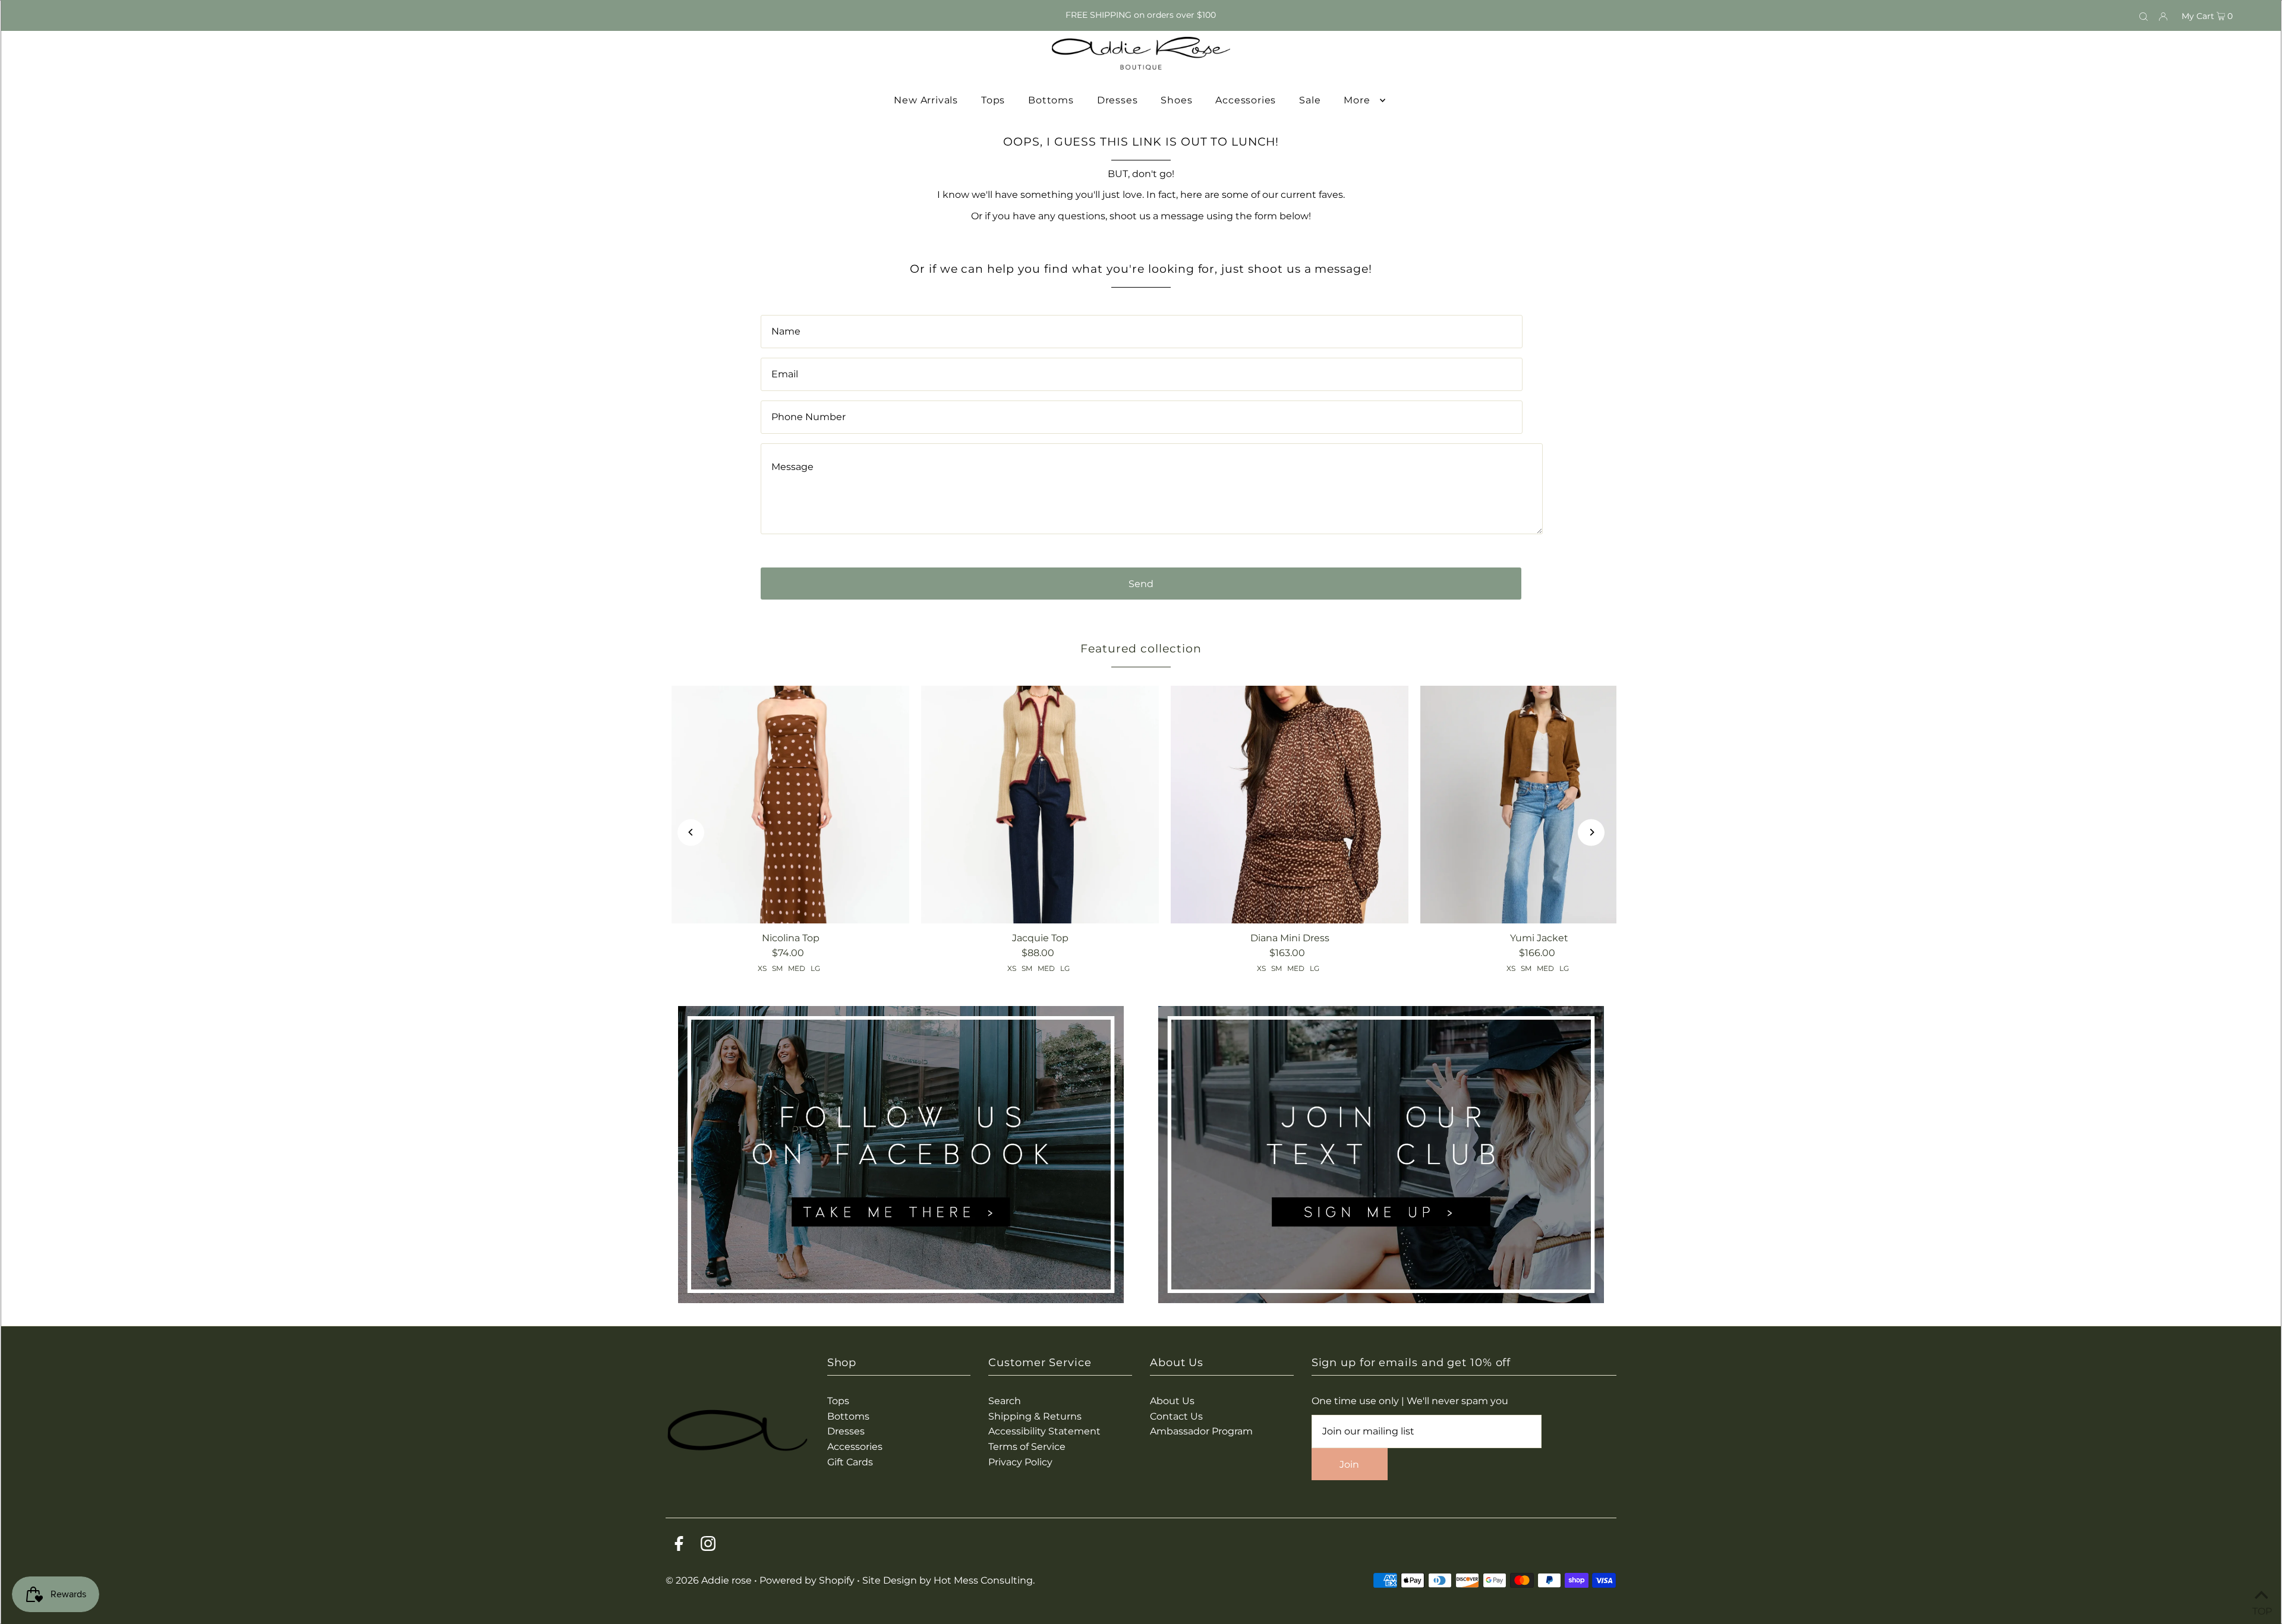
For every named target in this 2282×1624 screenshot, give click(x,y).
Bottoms (848, 1416)
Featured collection (1141, 649)
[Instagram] (708, 1546)
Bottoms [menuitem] (1051, 100)
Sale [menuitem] (1310, 100)
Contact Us (1176, 1416)
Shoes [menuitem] (1176, 100)
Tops (838, 1401)
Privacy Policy (1020, 1462)
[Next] (1591, 832)
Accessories (855, 1447)
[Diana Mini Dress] (1290, 805)
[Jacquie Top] (1040, 805)
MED (797, 968)
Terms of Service (1027, 1447)
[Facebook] (679, 1546)
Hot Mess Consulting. (984, 1580)
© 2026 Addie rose (710, 1580)
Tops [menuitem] (993, 100)
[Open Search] (2144, 15)
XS (762, 968)
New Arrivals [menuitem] (926, 100)
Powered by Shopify (807, 1580)
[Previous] (691, 832)
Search (1005, 1401)
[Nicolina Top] (790, 805)
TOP (2261, 1609)
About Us (1172, 1401)
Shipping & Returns (1035, 1416)
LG (815, 968)
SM (777, 968)
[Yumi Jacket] (1539, 805)
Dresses (846, 1431)
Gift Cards (850, 1462)
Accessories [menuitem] (1246, 100)
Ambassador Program (1201, 1431)
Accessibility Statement (1044, 1431)
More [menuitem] (1357, 100)
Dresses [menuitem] (1118, 100)
